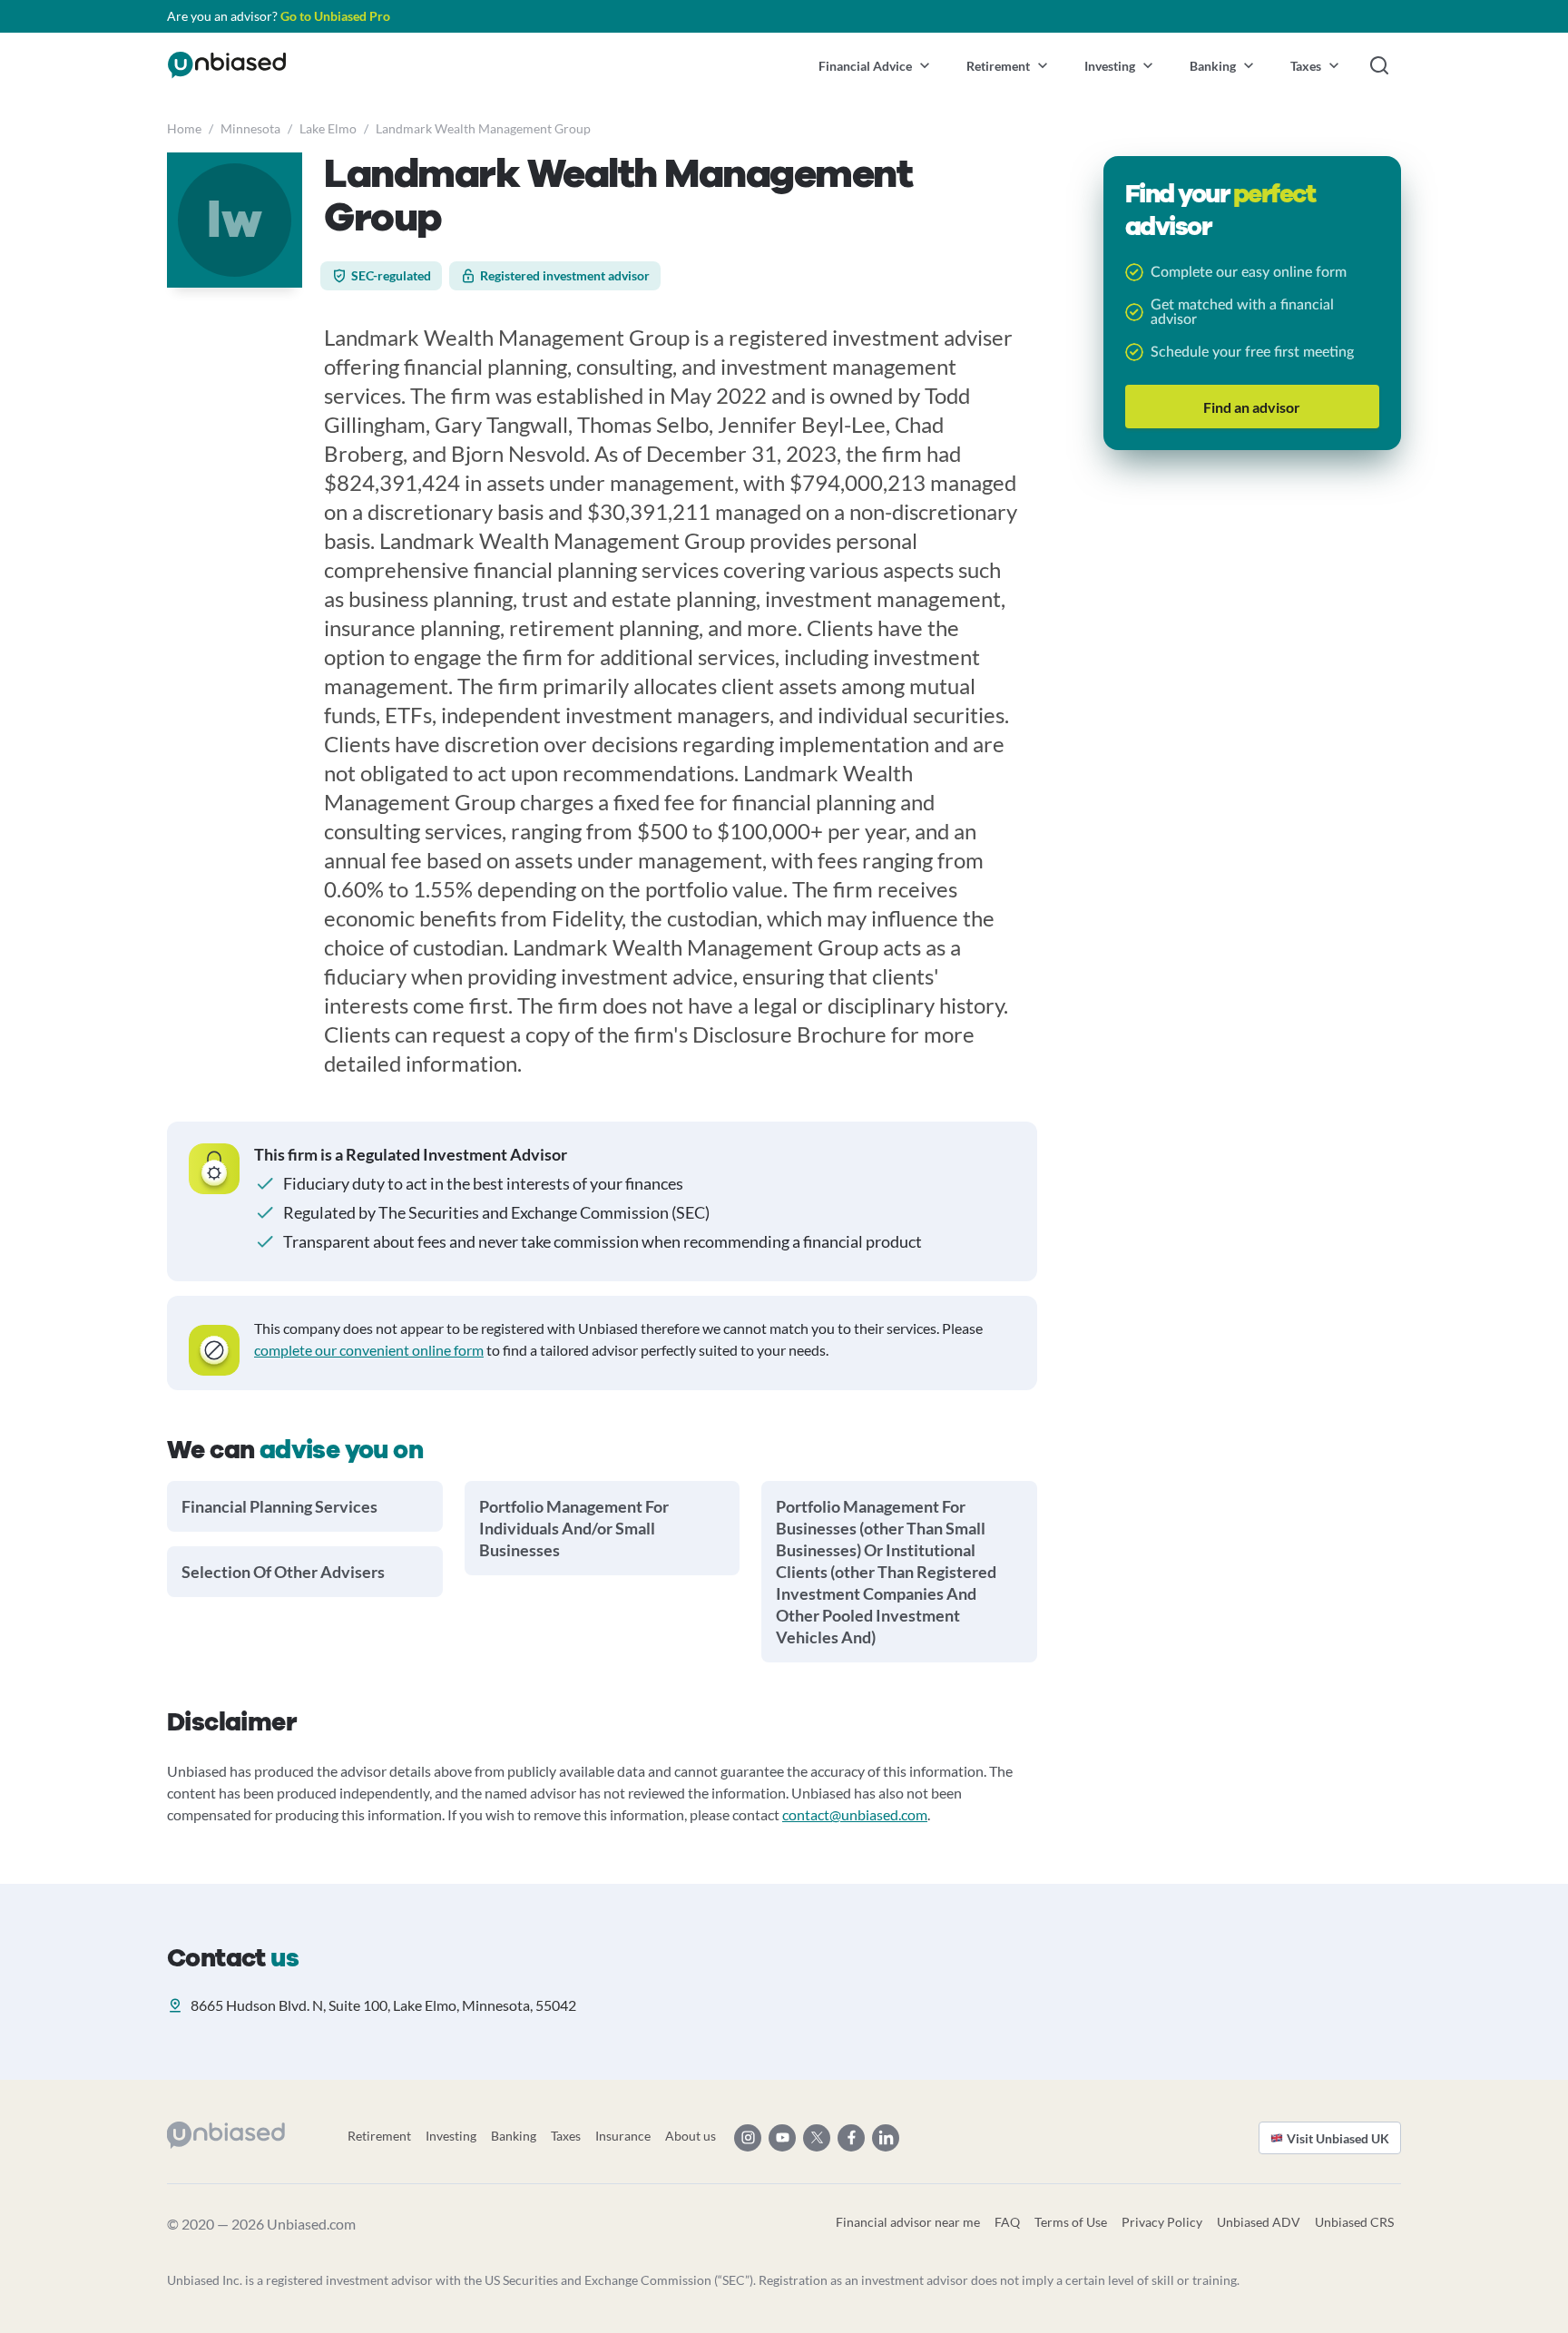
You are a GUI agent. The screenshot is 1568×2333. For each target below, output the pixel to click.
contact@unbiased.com (855, 1814)
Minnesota (250, 128)
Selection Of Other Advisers (283, 1572)
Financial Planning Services (279, 1506)
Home (184, 128)
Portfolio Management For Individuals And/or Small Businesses (574, 1528)
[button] (874, 65)
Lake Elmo (328, 128)
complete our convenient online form (369, 1350)
